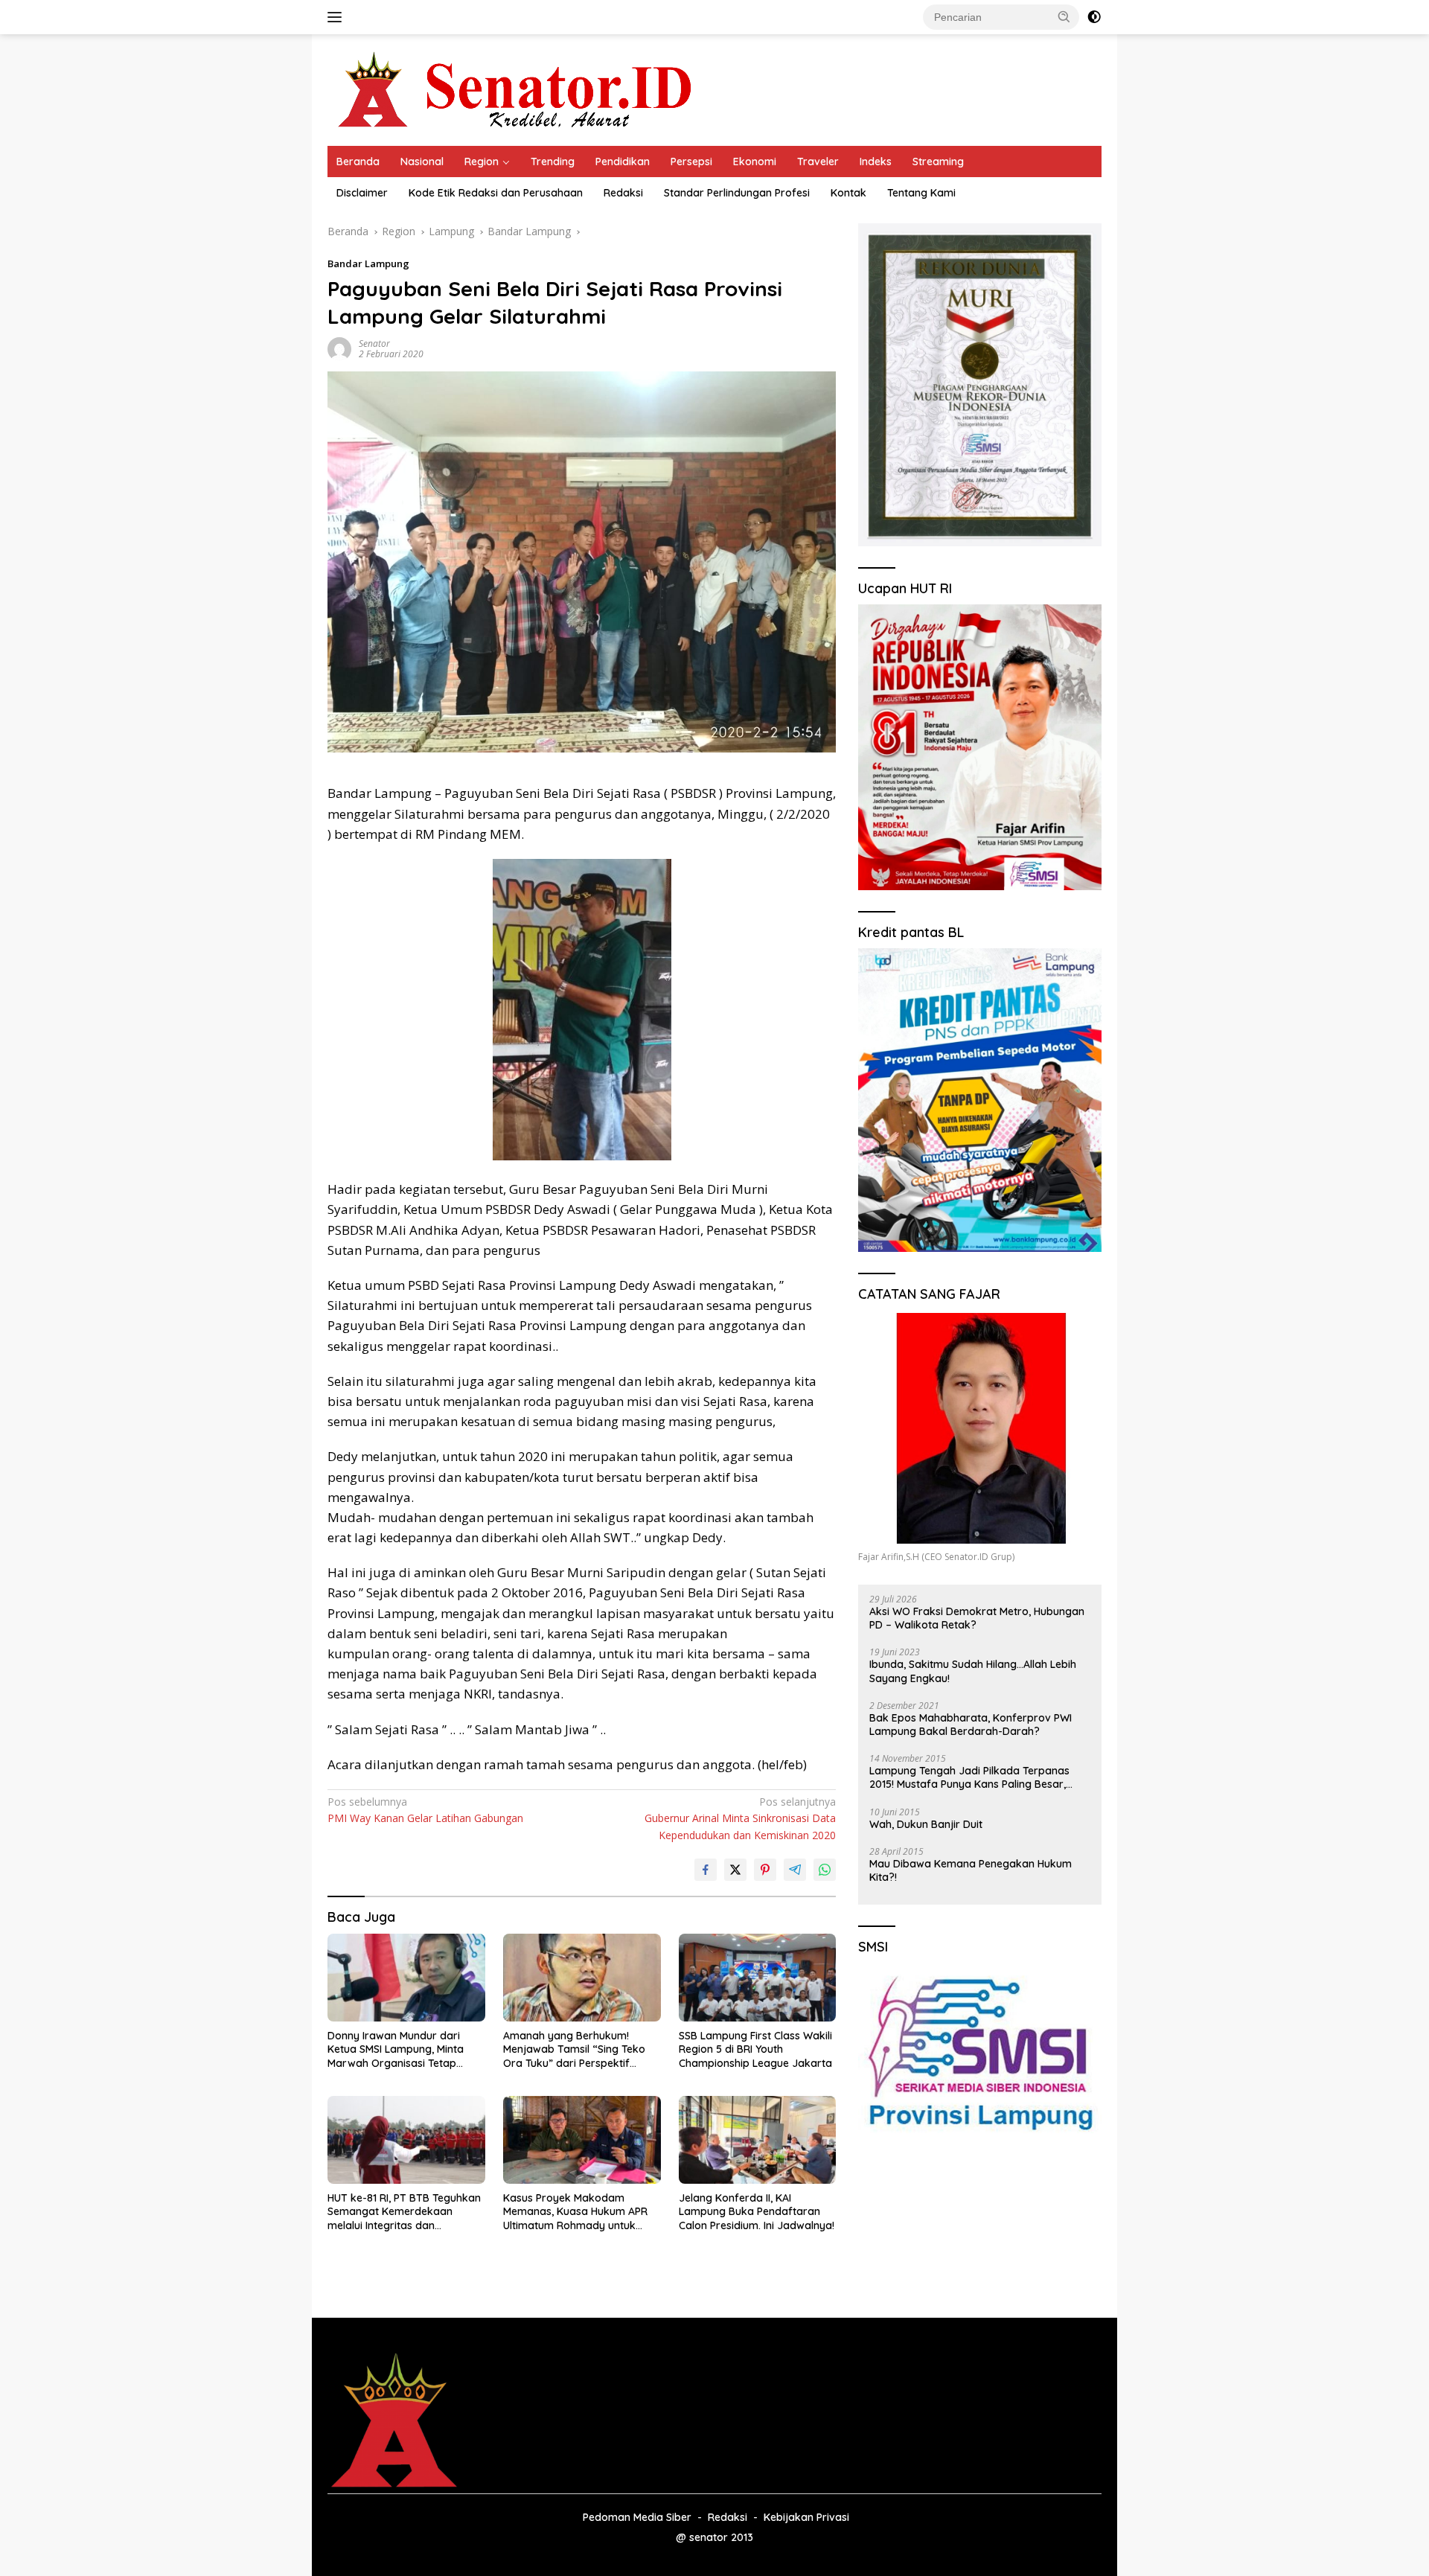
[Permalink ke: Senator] (339, 348)
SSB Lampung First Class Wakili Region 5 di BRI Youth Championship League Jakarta (755, 2049)
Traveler (818, 162)
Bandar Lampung (368, 263)
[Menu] (338, 17)
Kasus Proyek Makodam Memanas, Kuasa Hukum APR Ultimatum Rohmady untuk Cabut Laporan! (575, 2212)
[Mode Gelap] (1094, 17)
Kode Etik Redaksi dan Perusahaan (496, 193)
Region (482, 162)
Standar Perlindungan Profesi (737, 193)
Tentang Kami (921, 193)
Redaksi (623, 193)
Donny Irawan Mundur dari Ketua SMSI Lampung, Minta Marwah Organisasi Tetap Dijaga (396, 2049)
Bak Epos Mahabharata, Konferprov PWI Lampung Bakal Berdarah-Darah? (971, 1725)
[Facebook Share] (706, 1870)
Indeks (876, 162)
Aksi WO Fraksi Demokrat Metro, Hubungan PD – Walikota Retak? (977, 1618)
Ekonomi (755, 162)
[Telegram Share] (795, 1870)
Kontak (848, 193)
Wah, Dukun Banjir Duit (926, 1824)
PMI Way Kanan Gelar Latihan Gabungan (425, 1810)
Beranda (358, 162)
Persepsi (691, 162)
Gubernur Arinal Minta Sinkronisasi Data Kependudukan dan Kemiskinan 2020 (740, 1818)
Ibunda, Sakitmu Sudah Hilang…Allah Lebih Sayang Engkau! (973, 1671)
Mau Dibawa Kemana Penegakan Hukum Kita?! (971, 1870)
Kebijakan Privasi (806, 2517)
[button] (1064, 16)
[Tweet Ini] (735, 1870)
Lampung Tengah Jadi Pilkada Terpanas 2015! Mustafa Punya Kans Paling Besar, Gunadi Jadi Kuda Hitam (969, 1777)
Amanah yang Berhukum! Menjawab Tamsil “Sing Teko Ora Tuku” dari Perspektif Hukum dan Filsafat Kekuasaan (581, 2049)
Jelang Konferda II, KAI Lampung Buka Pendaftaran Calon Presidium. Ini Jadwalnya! (757, 2211)
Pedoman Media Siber (637, 2517)
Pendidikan (623, 162)
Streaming (938, 162)
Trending (553, 162)
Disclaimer (362, 193)
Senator (374, 343)
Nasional (422, 162)
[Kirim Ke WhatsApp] (825, 1870)
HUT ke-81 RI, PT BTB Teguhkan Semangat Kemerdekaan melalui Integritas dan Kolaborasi (404, 2212)
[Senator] (518, 89)
